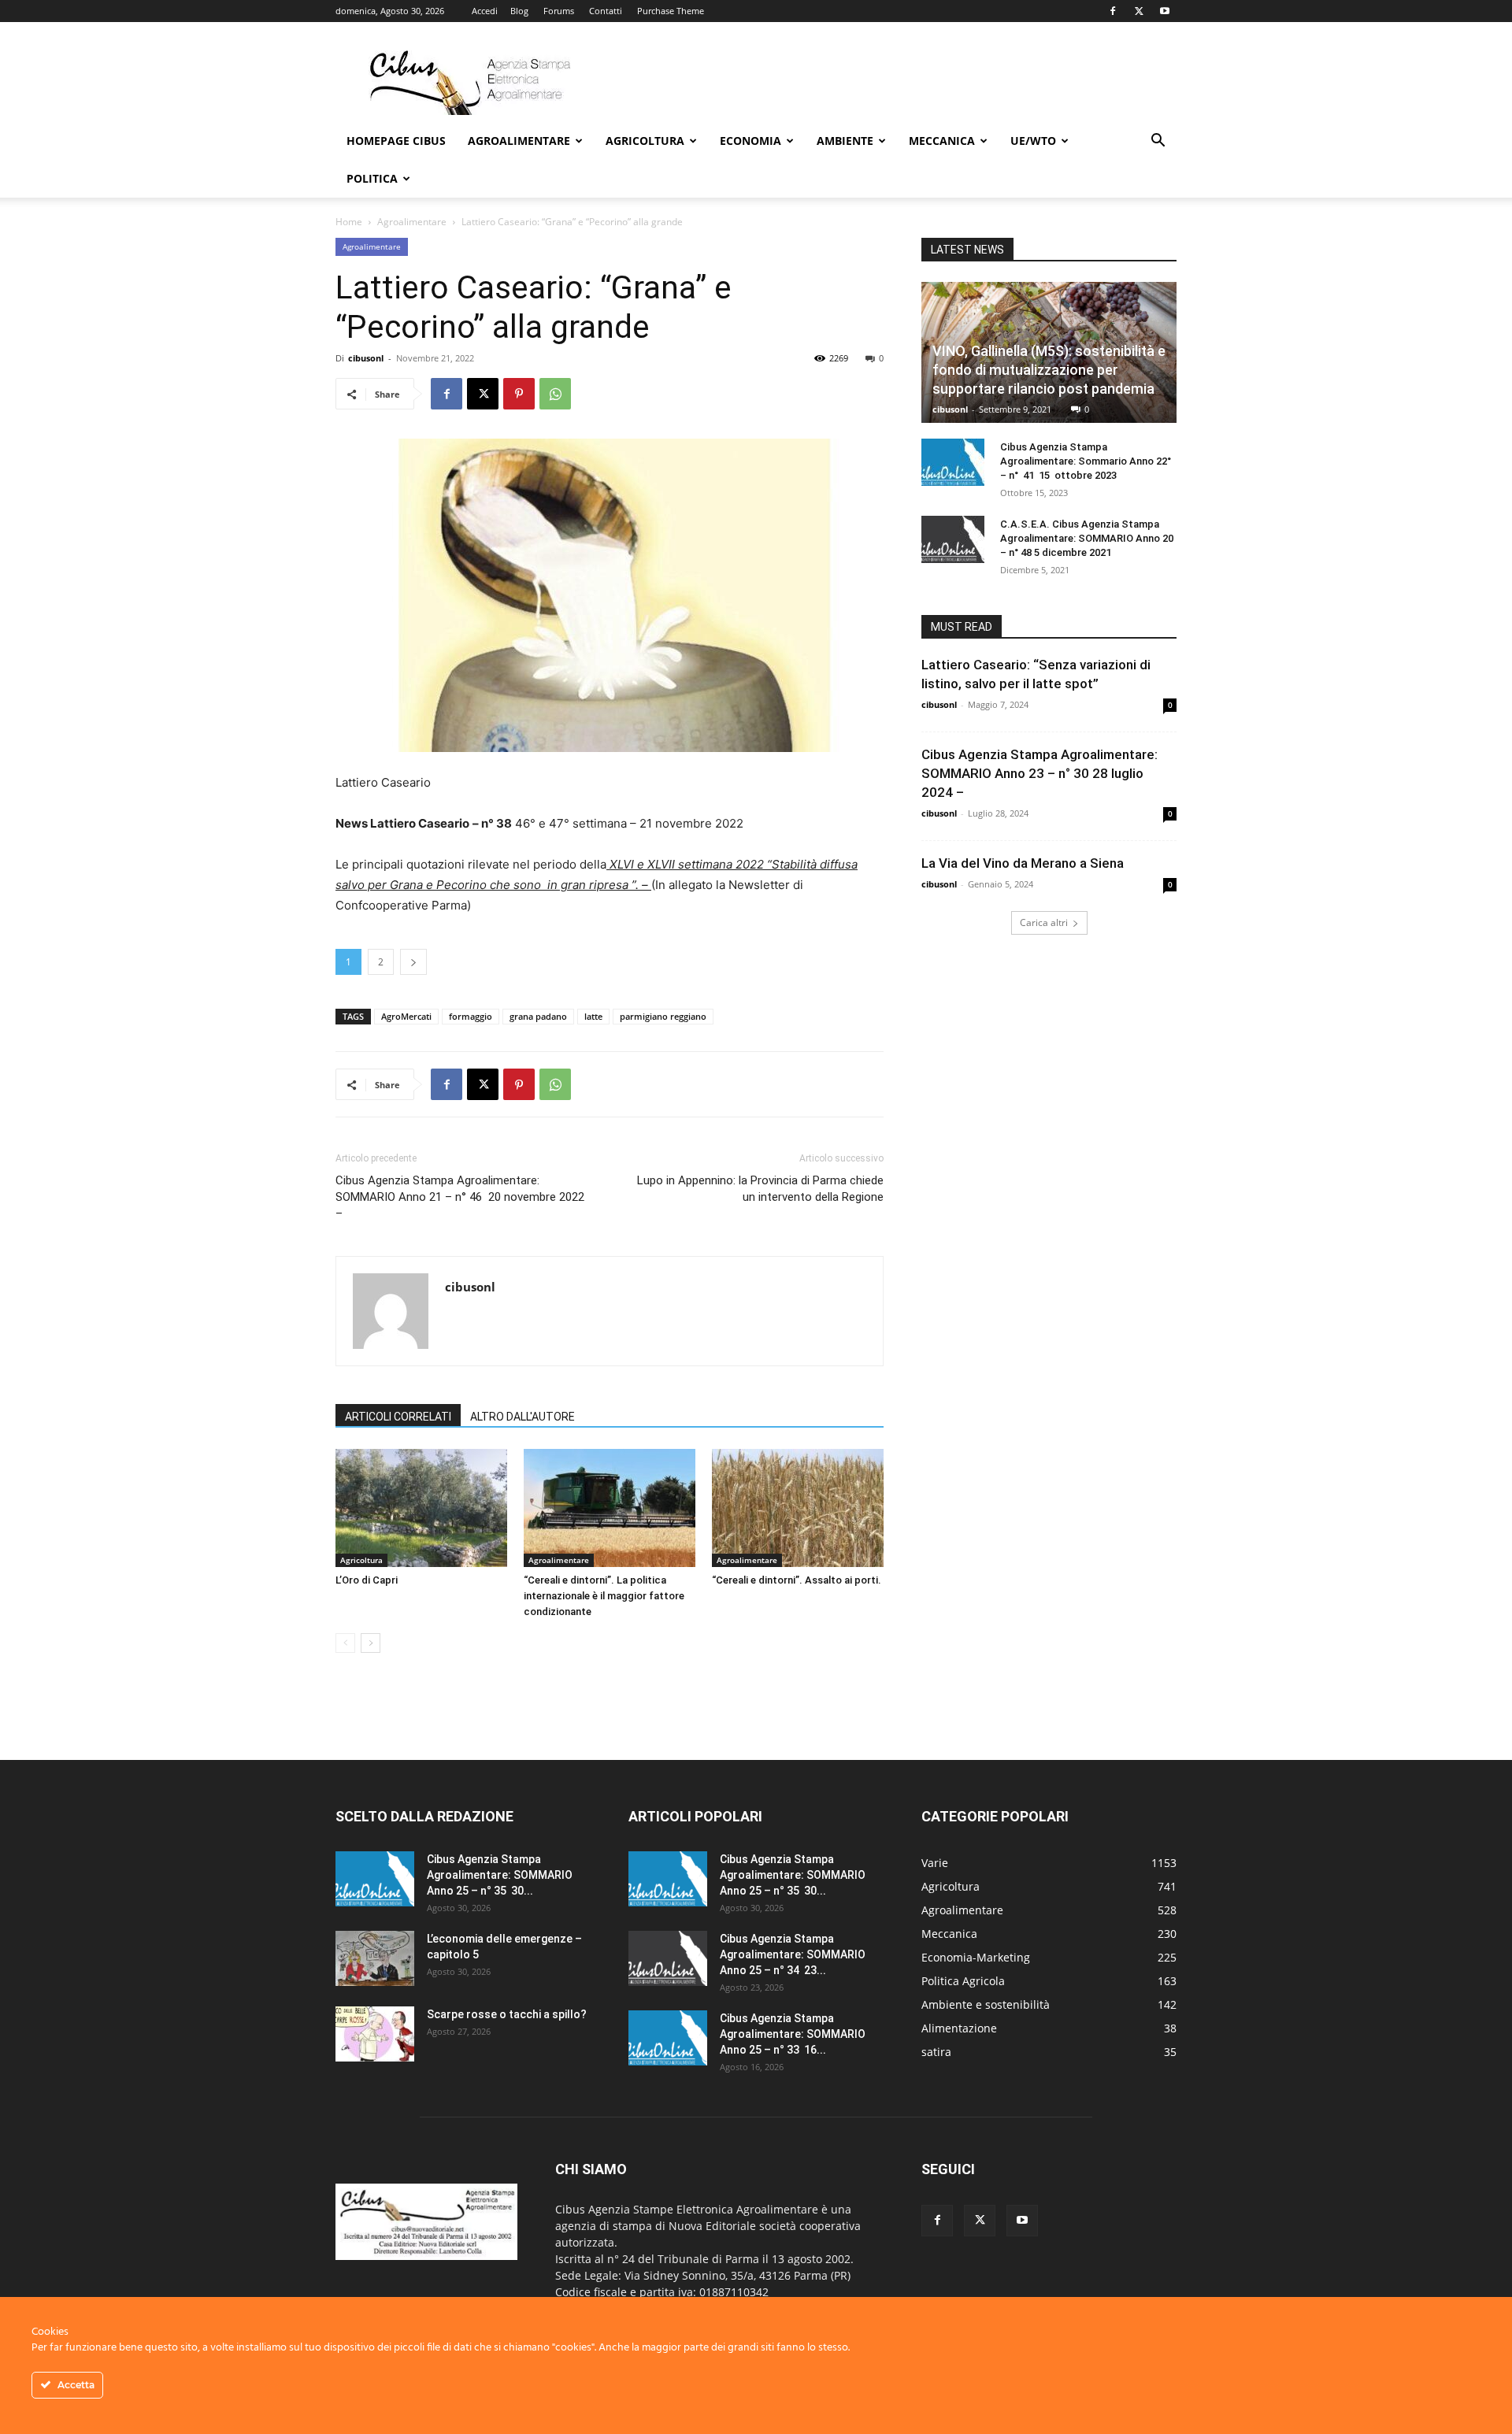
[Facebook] (1113, 11)
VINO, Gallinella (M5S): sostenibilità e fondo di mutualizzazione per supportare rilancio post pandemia (1049, 370)
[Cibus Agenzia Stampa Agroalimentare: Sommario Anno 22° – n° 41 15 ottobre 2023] (953, 462)
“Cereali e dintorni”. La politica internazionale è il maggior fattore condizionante (604, 1596)
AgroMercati (406, 1016)
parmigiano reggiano (663, 1016)
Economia (750, 141)
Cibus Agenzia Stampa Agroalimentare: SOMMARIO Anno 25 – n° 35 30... (500, 1875)
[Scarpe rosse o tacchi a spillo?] (375, 2034)
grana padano (538, 1016)
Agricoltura (645, 141)
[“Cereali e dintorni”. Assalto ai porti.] (798, 1508)
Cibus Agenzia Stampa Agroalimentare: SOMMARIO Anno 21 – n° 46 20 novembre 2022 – (460, 1197)
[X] (1139, 11)
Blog (519, 11)
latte (593, 1016)
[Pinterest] (519, 394)
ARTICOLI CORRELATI (398, 1417)
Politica (372, 178)
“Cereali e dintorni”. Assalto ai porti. (797, 1580)
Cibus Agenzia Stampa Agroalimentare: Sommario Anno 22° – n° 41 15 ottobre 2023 (1086, 461)
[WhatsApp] (555, 394)
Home (349, 222)
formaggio (471, 1016)
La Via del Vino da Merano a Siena (1023, 863)
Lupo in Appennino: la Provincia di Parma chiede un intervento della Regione (760, 1189)
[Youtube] (1165, 11)
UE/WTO (1033, 141)
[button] (1158, 142)
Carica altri (1044, 922)
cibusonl (366, 358)
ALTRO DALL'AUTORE (523, 1417)
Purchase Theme (671, 11)
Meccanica (942, 141)
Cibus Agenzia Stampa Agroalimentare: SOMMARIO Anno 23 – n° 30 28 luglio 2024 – (1039, 773)
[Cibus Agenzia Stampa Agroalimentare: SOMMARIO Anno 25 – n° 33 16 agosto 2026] (668, 2038)
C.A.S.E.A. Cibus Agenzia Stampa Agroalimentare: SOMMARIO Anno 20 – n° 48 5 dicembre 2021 (1087, 538)
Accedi (485, 11)
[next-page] (371, 1643)
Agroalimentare (519, 141)
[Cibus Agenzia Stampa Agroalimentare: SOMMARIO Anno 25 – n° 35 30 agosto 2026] (375, 1879)
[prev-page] (345, 1643)
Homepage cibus (396, 141)
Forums (559, 11)
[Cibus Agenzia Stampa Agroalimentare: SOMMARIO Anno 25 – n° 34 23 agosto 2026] (668, 1958)
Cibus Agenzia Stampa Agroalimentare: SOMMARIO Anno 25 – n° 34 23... (793, 1954)
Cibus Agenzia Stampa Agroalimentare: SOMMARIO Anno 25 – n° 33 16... (793, 2034)
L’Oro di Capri (367, 1580)
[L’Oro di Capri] (421, 1508)
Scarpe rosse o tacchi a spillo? (507, 2014)
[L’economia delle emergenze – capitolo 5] (375, 1958)
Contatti (606, 11)
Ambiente (845, 141)
